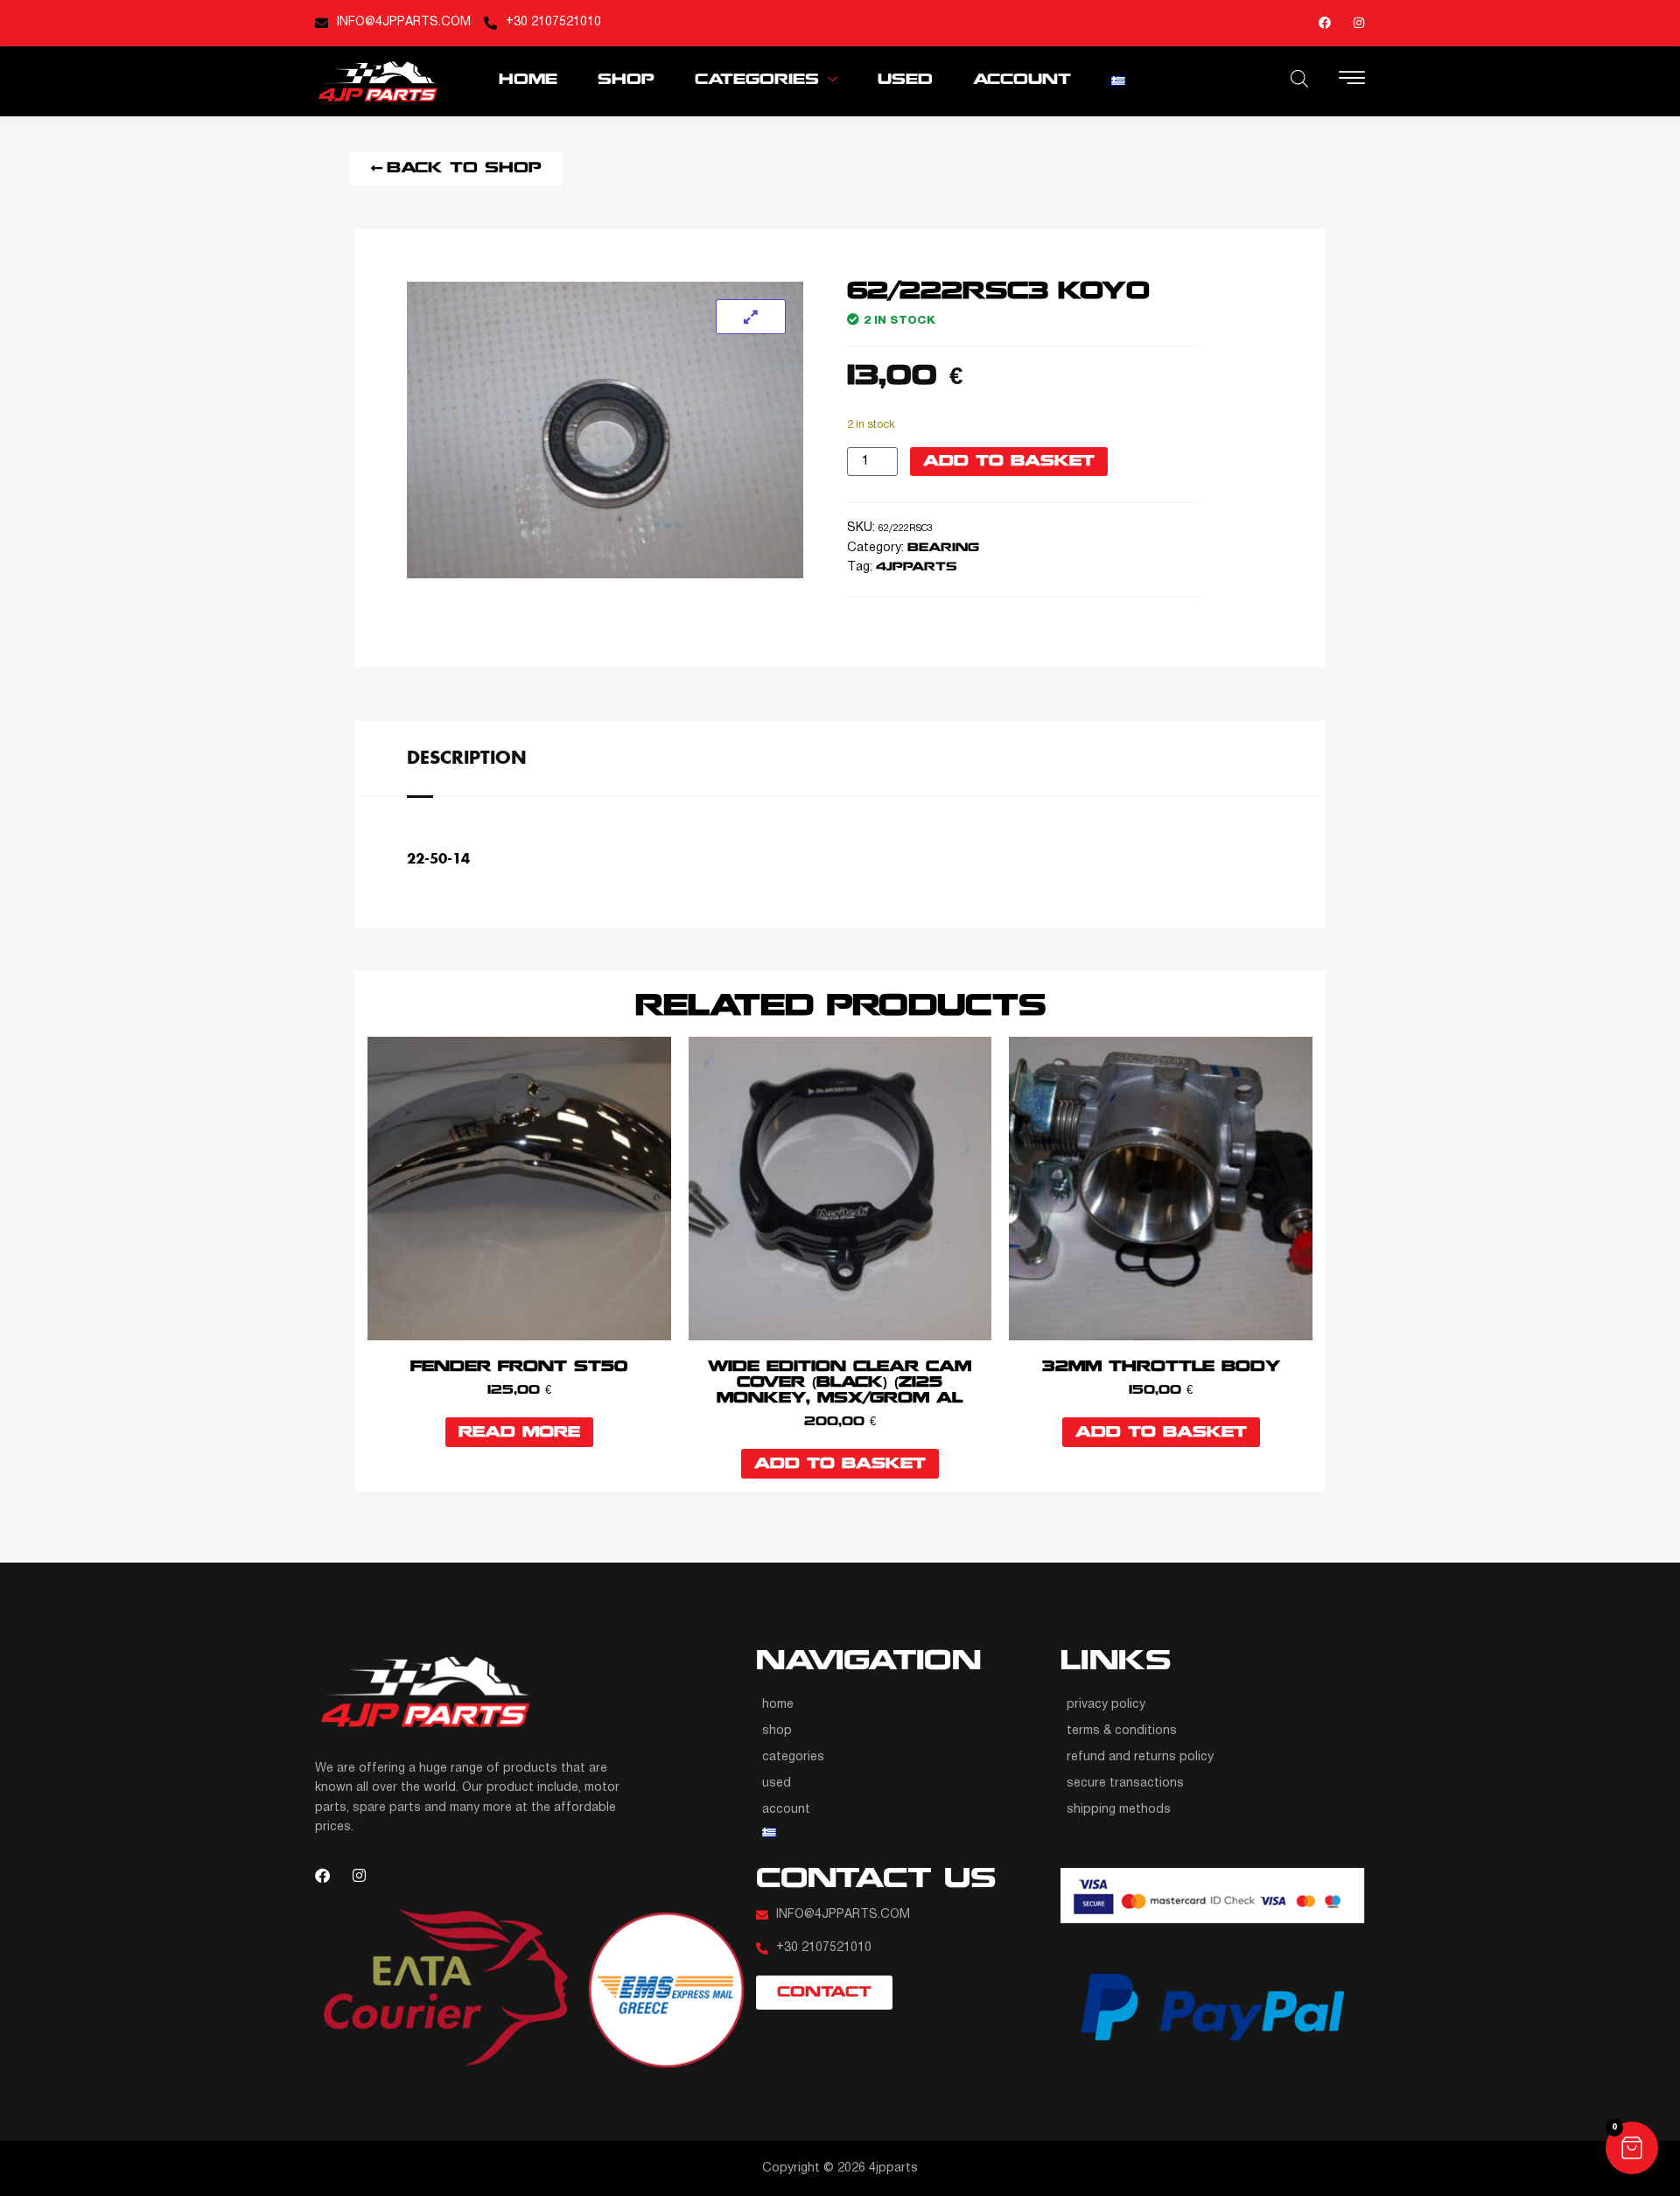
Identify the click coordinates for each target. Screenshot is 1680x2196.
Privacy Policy (1106, 1705)
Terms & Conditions (1122, 1731)
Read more (519, 1433)
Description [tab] (467, 757)
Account (1022, 80)
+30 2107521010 (553, 22)
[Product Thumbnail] (751, 317)
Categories (757, 80)
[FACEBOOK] (1325, 23)
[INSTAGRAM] (1359, 23)
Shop (626, 80)
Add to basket (1009, 462)
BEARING (943, 548)
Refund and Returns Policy (1140, 1757)
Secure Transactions (1125, 1783)
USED (905, 80)
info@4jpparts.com (404, 22)
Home (528, 80)
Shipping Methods (1119, 1810)
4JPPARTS (917, 567)
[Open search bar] (1299, 79)
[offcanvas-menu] (1352, 80)
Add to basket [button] (840, 1464)
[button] (1632, 2148)
